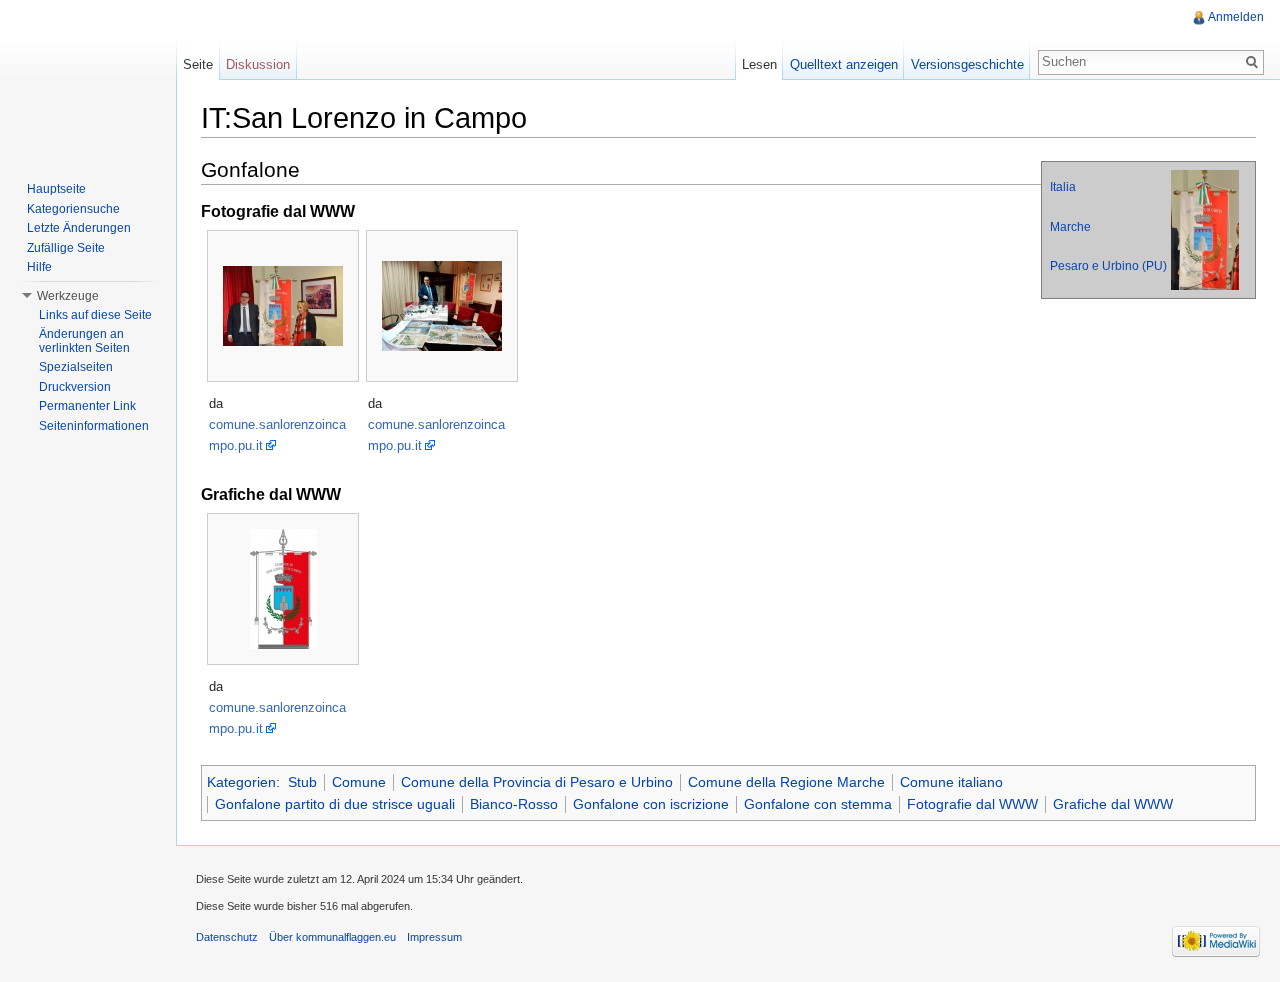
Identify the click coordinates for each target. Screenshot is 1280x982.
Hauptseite (56, 189)
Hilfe (39, 267)
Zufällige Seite (66, 248)
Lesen (759, 64)
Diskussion (258, 64)
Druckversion (75, 387)
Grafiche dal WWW (1113, 804)
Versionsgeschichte (967, 64)
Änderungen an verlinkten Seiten (84, 341)
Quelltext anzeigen (844, 64)
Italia (1063, 187)
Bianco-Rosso (514, 804)
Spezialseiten (76, 367)
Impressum (434, 937)
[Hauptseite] (88, 80)
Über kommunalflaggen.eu (332, 937)
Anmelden (1236, 17)
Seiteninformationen (94, 426)
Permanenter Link (87, 406)
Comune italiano (951, 782)
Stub (302, 782)
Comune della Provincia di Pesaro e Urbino (537, 782)
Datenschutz (227, 937)
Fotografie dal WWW (972, 804)
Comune (359, 782)
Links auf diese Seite (95, 315)
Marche (1070, 227)
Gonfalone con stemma (818, 804)
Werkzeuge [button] (68, 296)
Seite (198, 64)
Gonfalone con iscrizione (651, 804)
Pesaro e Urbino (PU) (1108, 266)
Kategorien (241, 782)
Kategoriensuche (73, 209)
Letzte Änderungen (79, 228)
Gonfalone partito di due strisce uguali (335, 804)
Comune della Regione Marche (786, 782)
